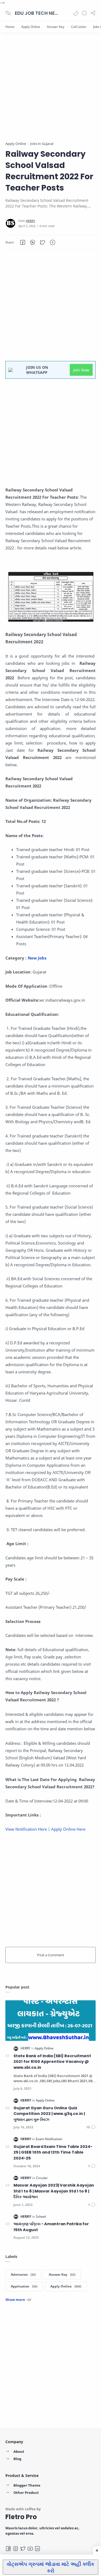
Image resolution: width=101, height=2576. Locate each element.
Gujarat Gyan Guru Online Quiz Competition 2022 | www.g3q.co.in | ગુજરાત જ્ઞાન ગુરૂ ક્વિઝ (49, 2114)
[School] (41, 2216)
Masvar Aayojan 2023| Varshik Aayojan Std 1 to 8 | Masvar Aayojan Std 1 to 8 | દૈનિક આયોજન (54, 2191)
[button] (76, 13)
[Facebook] (8, 2549)
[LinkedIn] (37, 2549)
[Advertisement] (50, 91)
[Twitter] (23, 2549)
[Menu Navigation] (8, 13)
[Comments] (91, 2127)
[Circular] (42, 2178)
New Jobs (38, 958)
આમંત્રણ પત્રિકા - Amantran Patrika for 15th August (51, 2227)
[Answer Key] (56, 27)
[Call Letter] (79, 27)
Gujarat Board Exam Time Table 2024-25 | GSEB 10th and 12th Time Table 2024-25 (53, 2152)
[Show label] (18, 2300)
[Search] (84, 13)
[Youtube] (30, 2549)
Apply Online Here (68, 1829)
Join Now (81, 370)
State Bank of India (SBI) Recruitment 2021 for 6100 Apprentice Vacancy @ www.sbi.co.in (52, 2062)
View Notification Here (26, 1829)
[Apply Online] (31, 27)
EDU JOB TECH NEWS (36, 13)
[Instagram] (16, 2549)
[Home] (10, 27)
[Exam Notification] (49, 2139)
